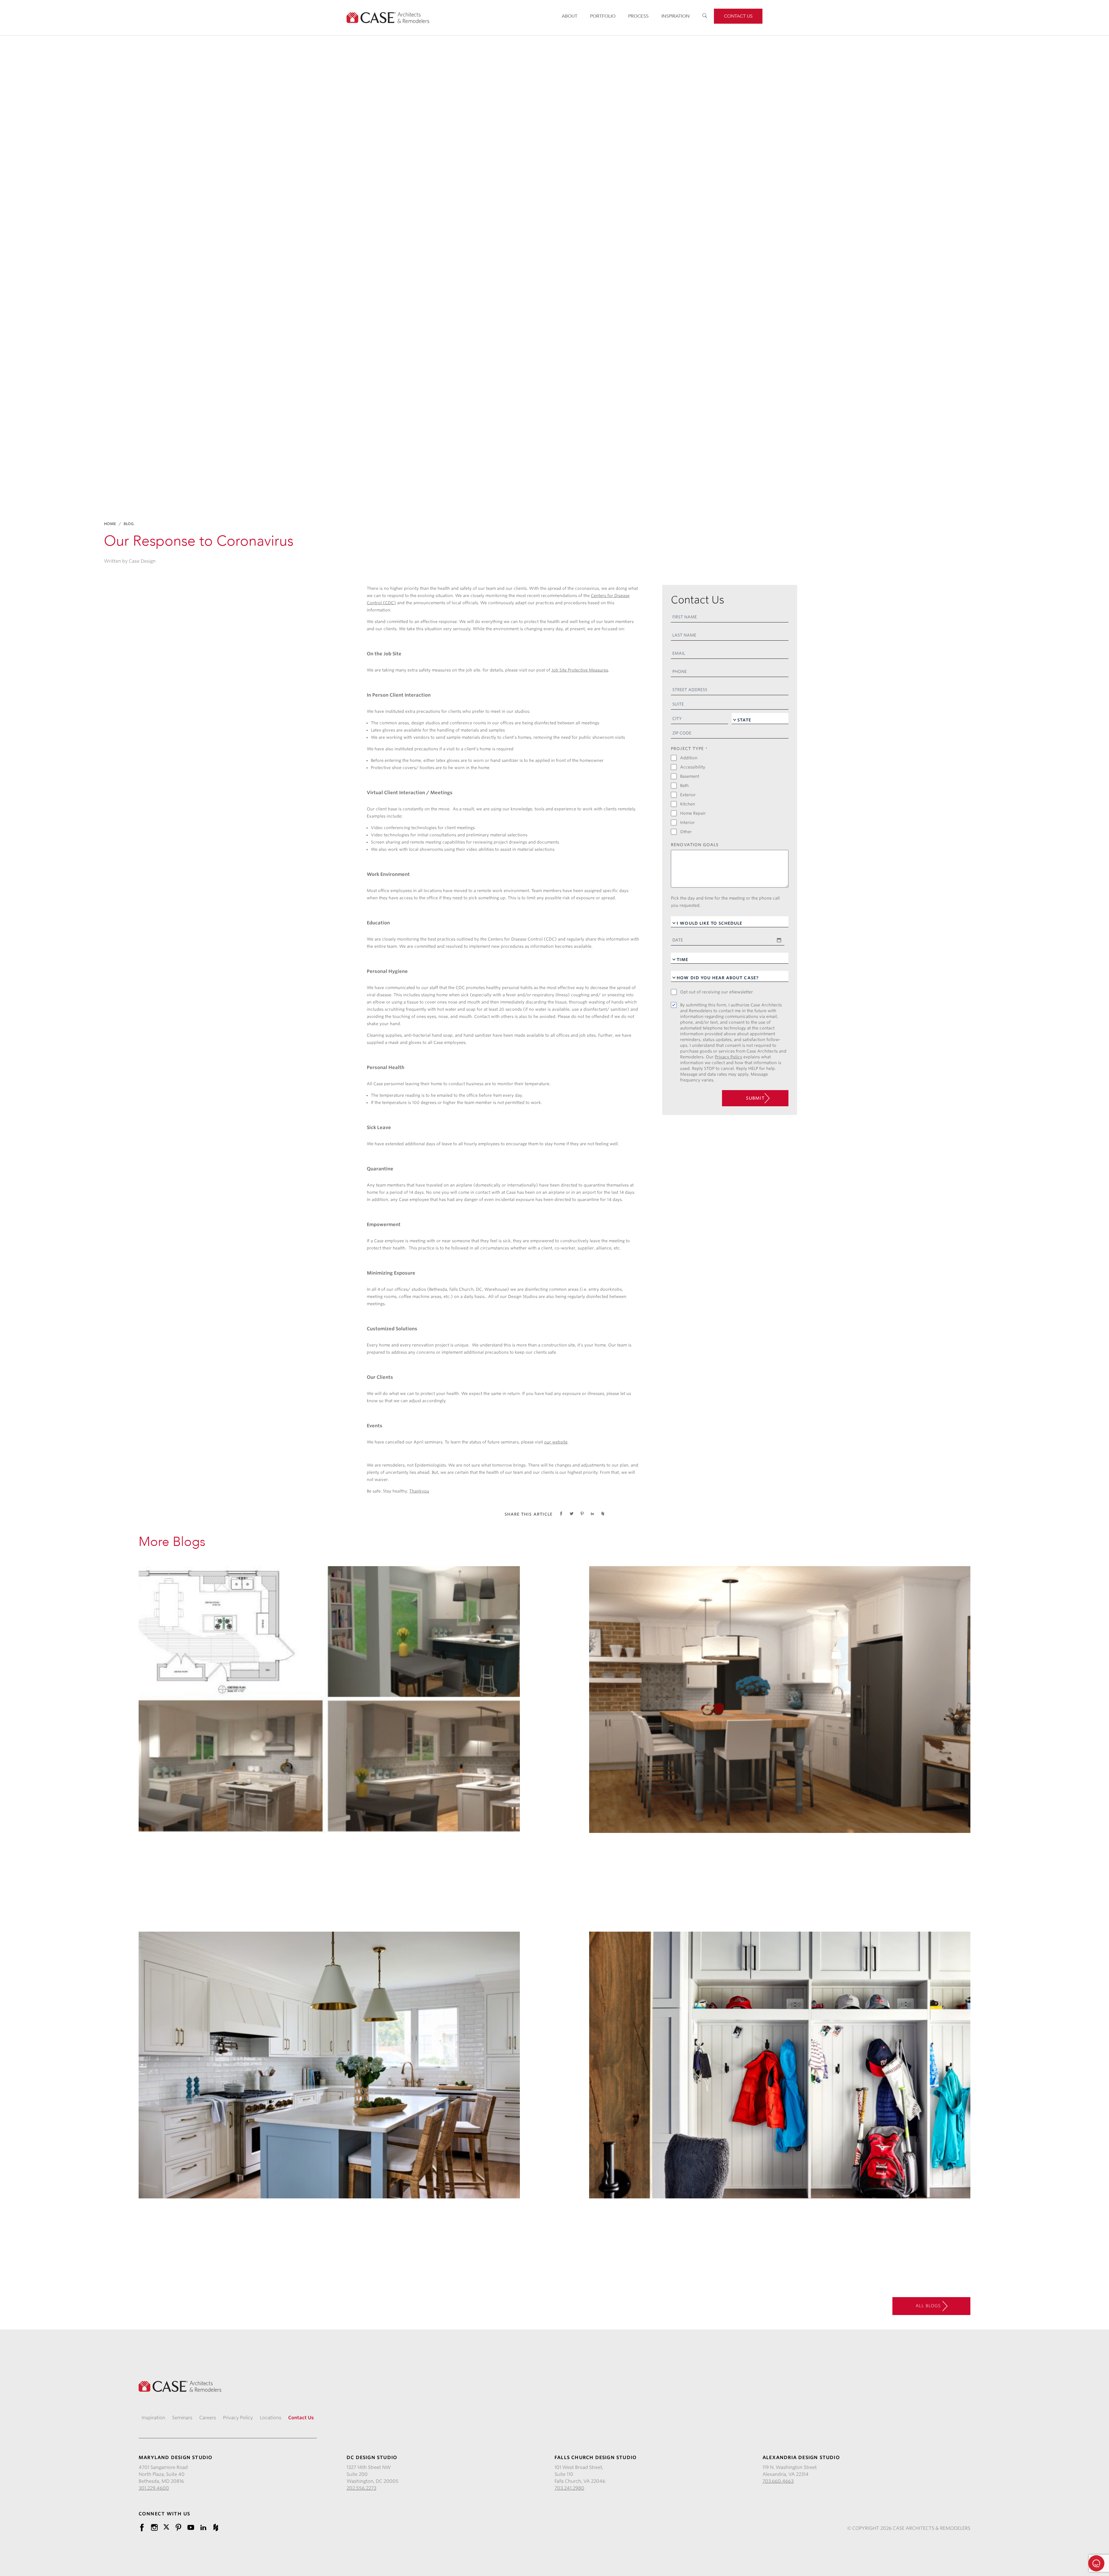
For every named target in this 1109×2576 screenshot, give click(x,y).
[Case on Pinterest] (178, 2527)
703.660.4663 (778, 2481)
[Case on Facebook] (142, 2527)
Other (686, 832)
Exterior (688, 795)
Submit (755, 1098)
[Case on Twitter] (166, 2527)
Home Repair (693, 813)
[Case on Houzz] (216, 2527)
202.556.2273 (361, 2488)
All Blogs (929, 2305)
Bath (684, 786)
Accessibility (693, 767)
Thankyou (419, 1491)
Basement (690, 776)
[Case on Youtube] (191, 2527)
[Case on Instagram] (154, 2527)
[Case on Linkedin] (203, 2527)
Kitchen (688, 804)
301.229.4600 (154, 2488)
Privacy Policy (729, 1057)
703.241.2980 (569, 2488)
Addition (689, 758)
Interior (687, 822)
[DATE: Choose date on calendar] (779, 940)
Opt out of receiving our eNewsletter (717, 992)
